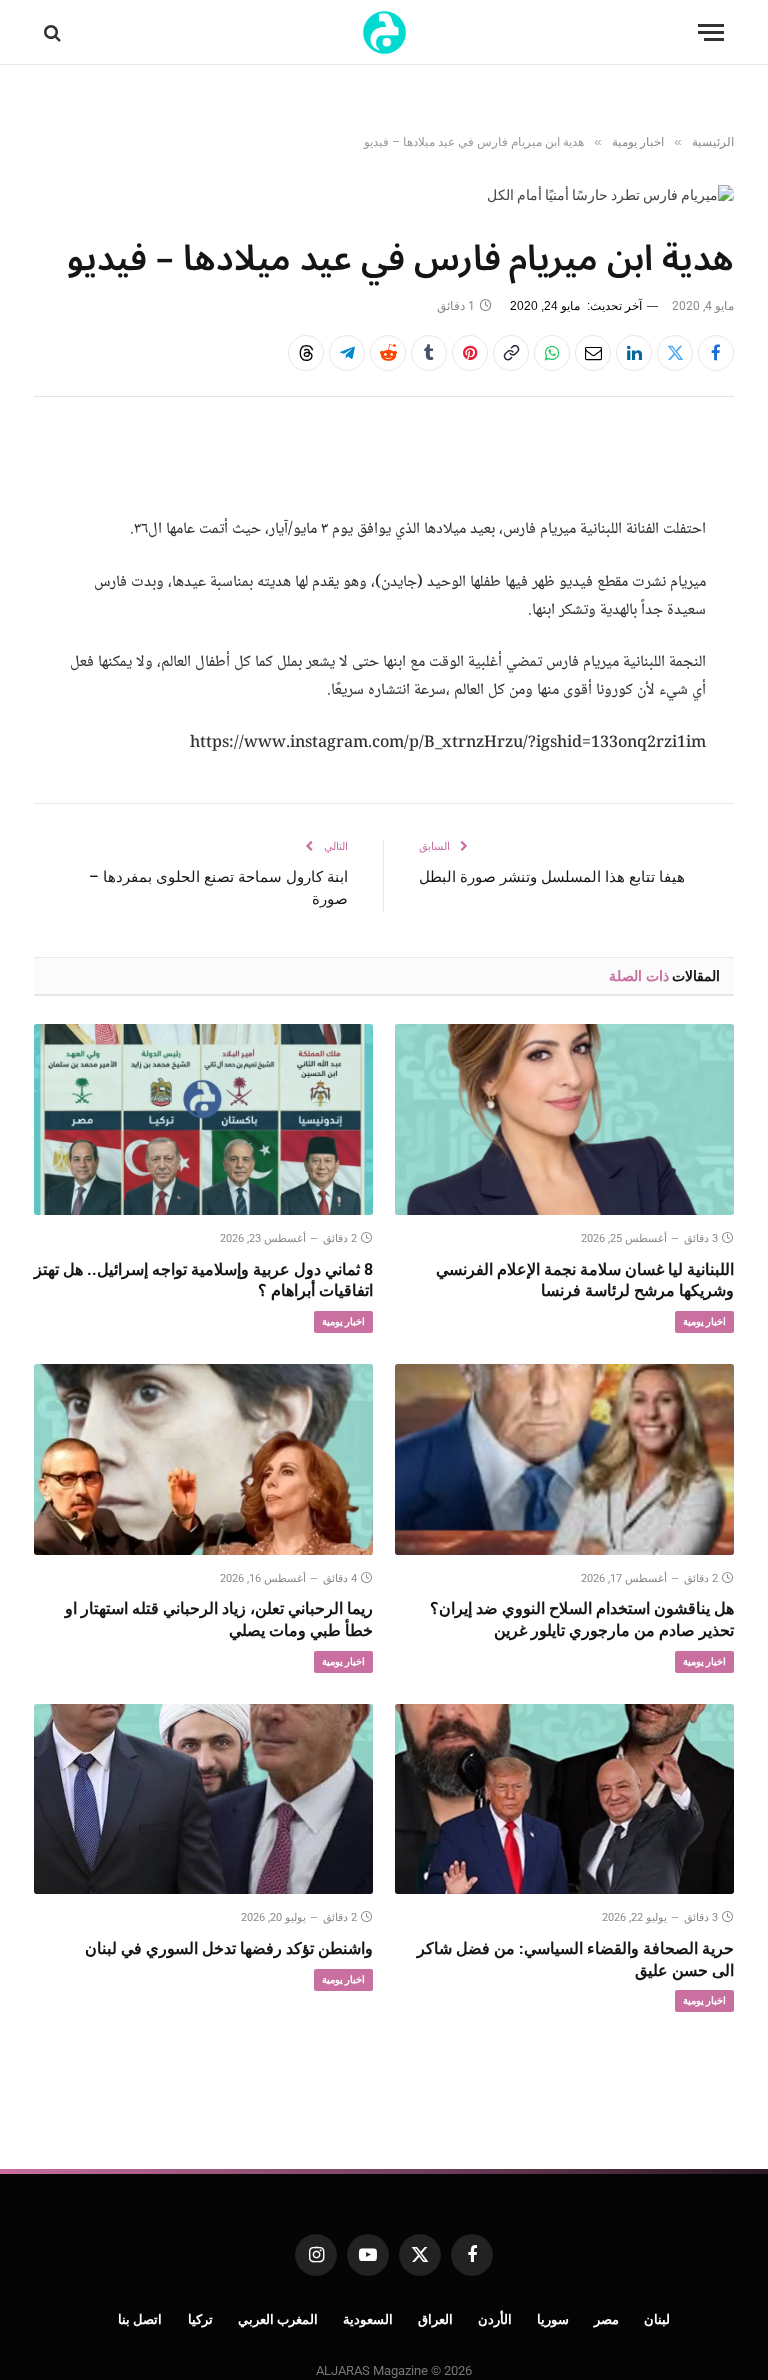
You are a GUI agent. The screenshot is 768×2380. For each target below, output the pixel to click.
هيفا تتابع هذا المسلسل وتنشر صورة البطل (552, 877)
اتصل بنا (140, 2319)
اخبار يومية (704, 1321)
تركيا (200, 2319)
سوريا (553, 2319)
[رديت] (388, 353)
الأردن (495, 2319)
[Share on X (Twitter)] (675, 353)
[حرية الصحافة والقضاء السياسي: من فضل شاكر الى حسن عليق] (564, 1799)
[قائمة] (711, 32)
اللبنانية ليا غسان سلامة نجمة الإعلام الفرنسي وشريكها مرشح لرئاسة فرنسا (585, 1280)
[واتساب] (552, 353)
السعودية (368, 2319)
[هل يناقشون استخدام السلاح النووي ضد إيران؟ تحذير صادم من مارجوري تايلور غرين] (564, 1459)
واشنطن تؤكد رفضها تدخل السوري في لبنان (229, 1948)
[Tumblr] (429, 353)
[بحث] (54, 32)
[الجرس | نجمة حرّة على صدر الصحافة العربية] (384, 32)
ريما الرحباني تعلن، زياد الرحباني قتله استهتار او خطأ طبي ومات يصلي (219, 1619)
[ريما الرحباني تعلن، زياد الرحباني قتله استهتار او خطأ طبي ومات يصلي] (203, 1459)
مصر (606, 2319)
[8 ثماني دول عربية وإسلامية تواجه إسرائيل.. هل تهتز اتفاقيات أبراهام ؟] (203, 1119)
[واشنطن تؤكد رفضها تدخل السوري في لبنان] (203, 1799)
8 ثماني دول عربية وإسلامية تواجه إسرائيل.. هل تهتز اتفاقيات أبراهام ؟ (203, 1280)
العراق (435, 2319)
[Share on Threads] (306, 353)
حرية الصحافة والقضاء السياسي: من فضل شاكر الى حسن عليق (575, 1959)
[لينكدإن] (634, 353)
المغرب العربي (278, 2319)
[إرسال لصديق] (593, 353)
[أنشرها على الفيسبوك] (716, 353)
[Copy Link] (511, 353)
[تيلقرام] (347, 353)
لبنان (657, 2319)
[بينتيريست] (470, 353)
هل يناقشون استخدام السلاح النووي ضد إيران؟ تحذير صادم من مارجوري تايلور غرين (582, 1619)
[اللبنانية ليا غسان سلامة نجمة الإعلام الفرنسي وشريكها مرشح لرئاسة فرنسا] (564, 1119)
